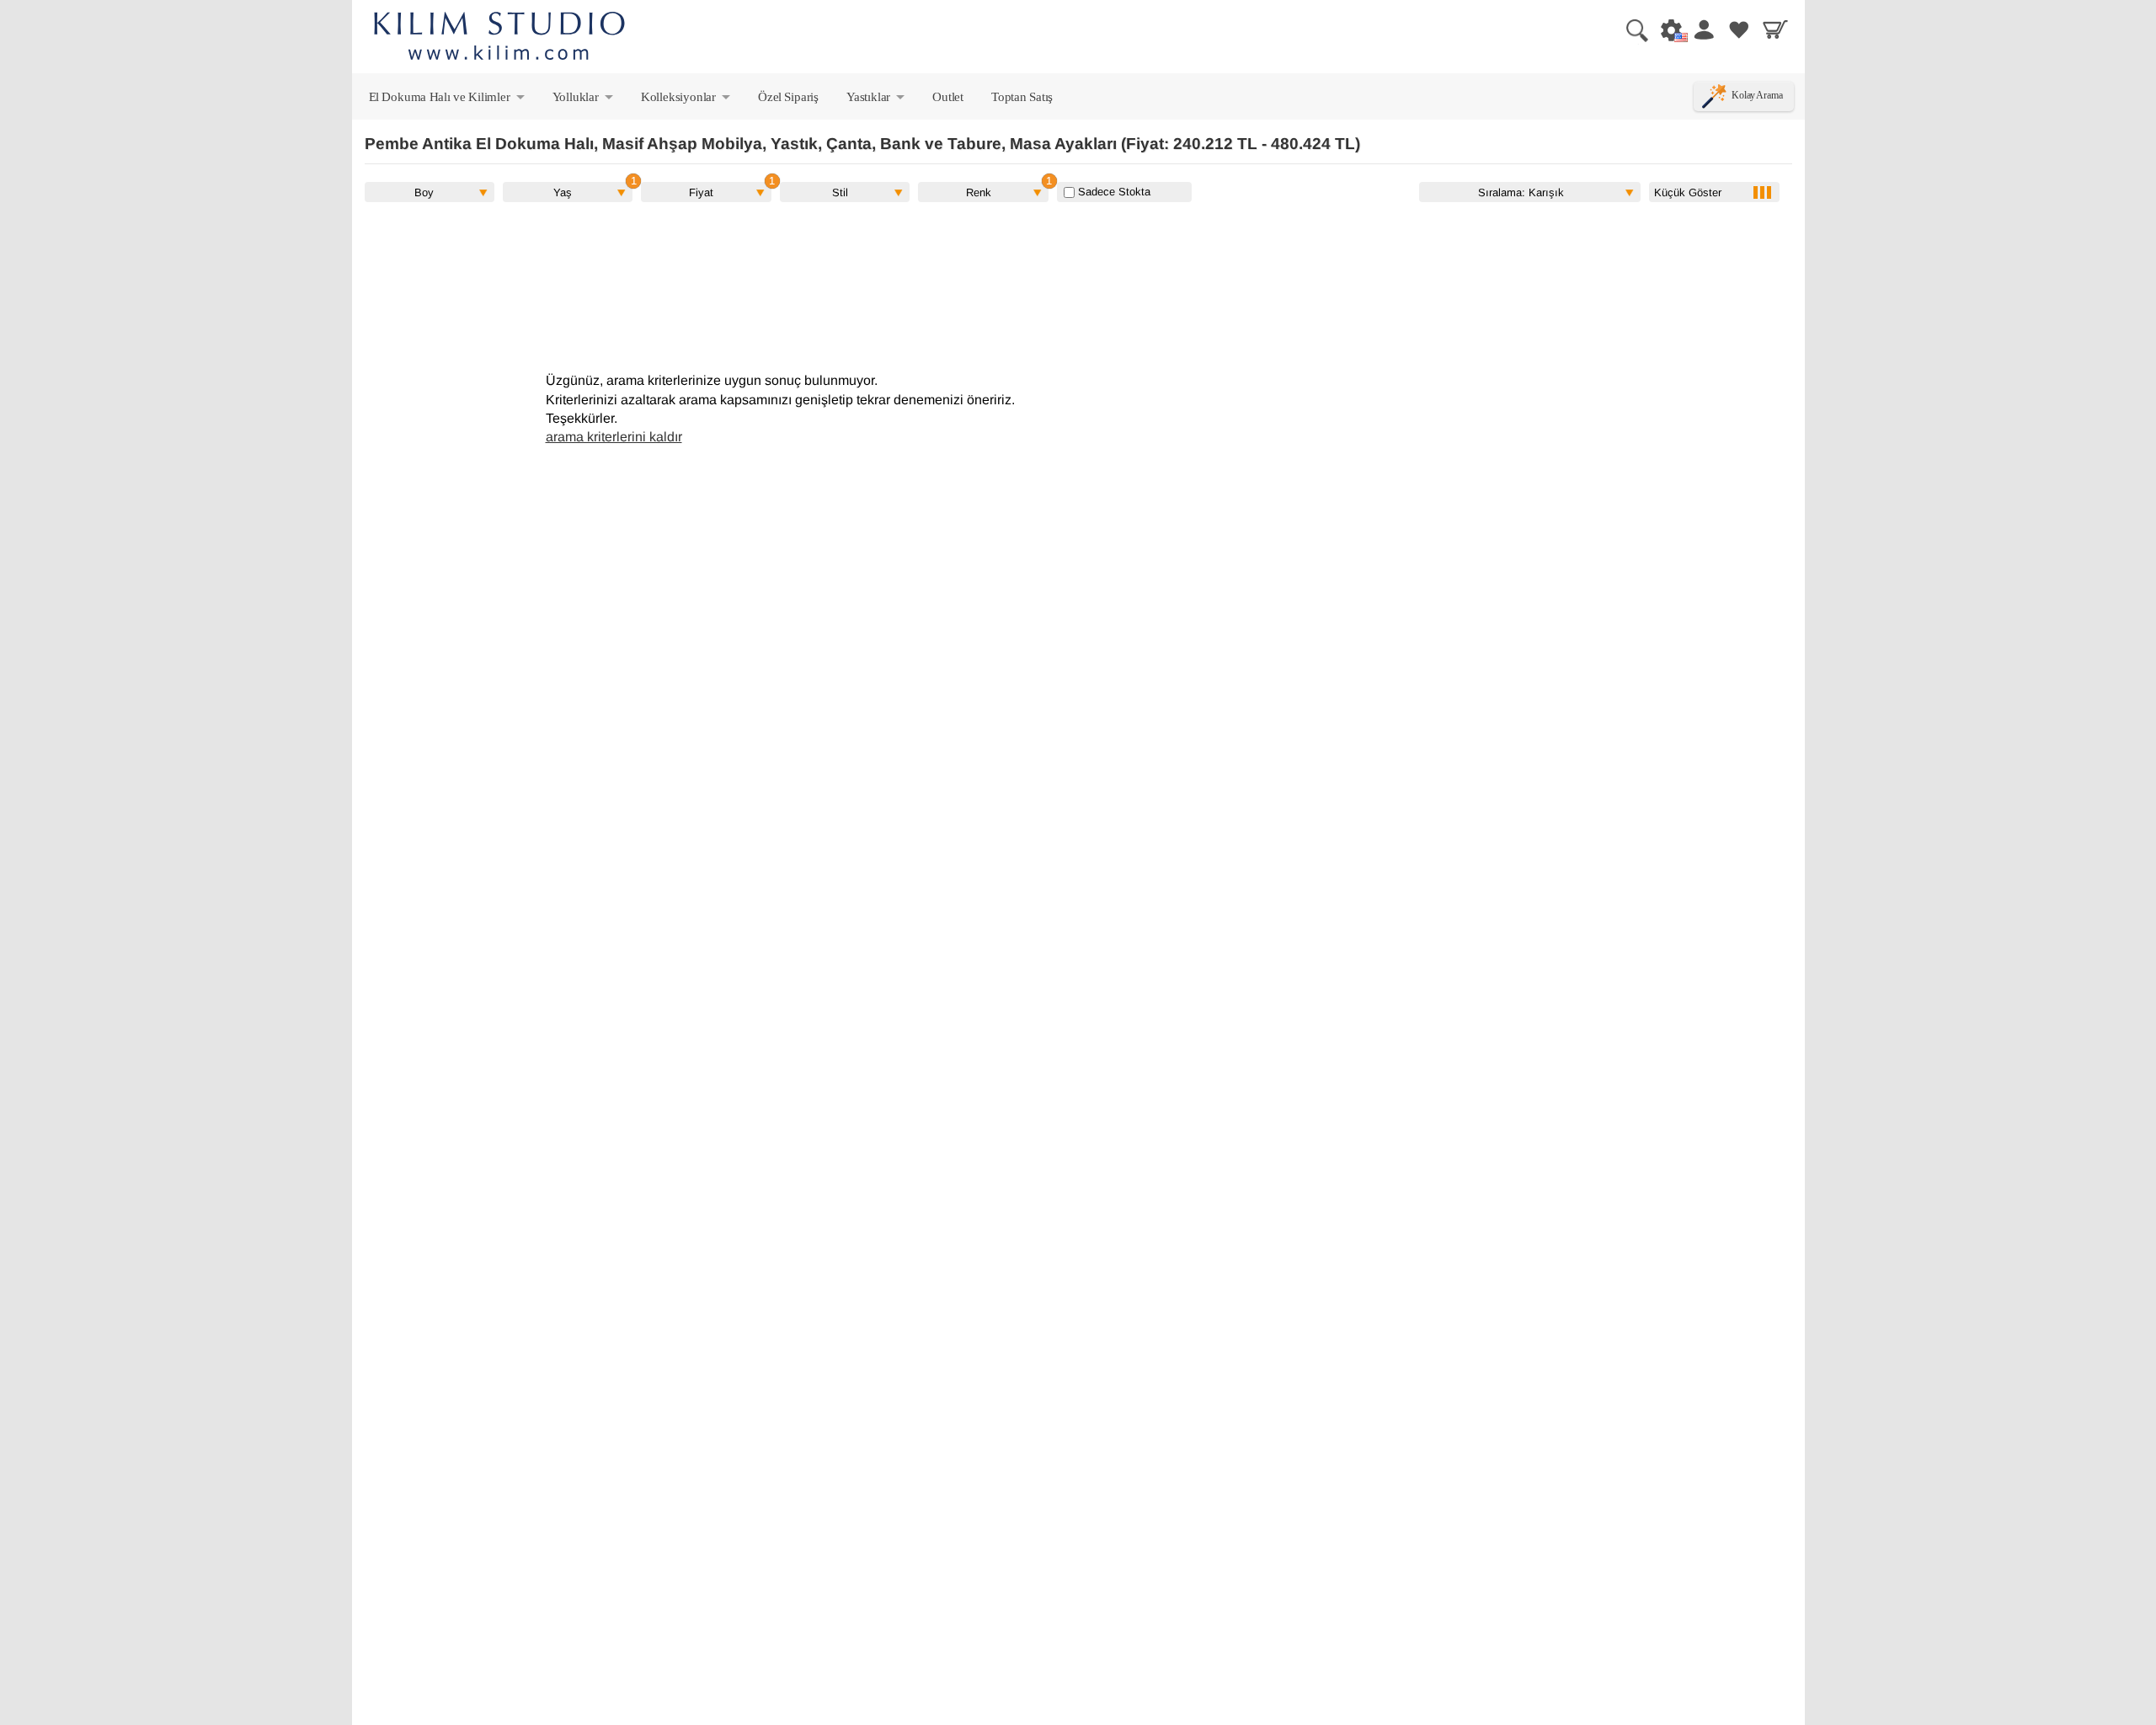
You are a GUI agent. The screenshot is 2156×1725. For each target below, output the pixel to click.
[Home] (499, 38)
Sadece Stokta (1113, 192)
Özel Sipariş (788, 96)
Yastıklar (877, 100)
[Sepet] (1775, 29)
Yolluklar (584, 100)
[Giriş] (1703, 29)
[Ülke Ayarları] (1667, 29)
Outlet (948, 96)
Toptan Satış (1022, 96)
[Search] (1630, 29)
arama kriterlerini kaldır (614, 437)
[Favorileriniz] (1739, 29)
